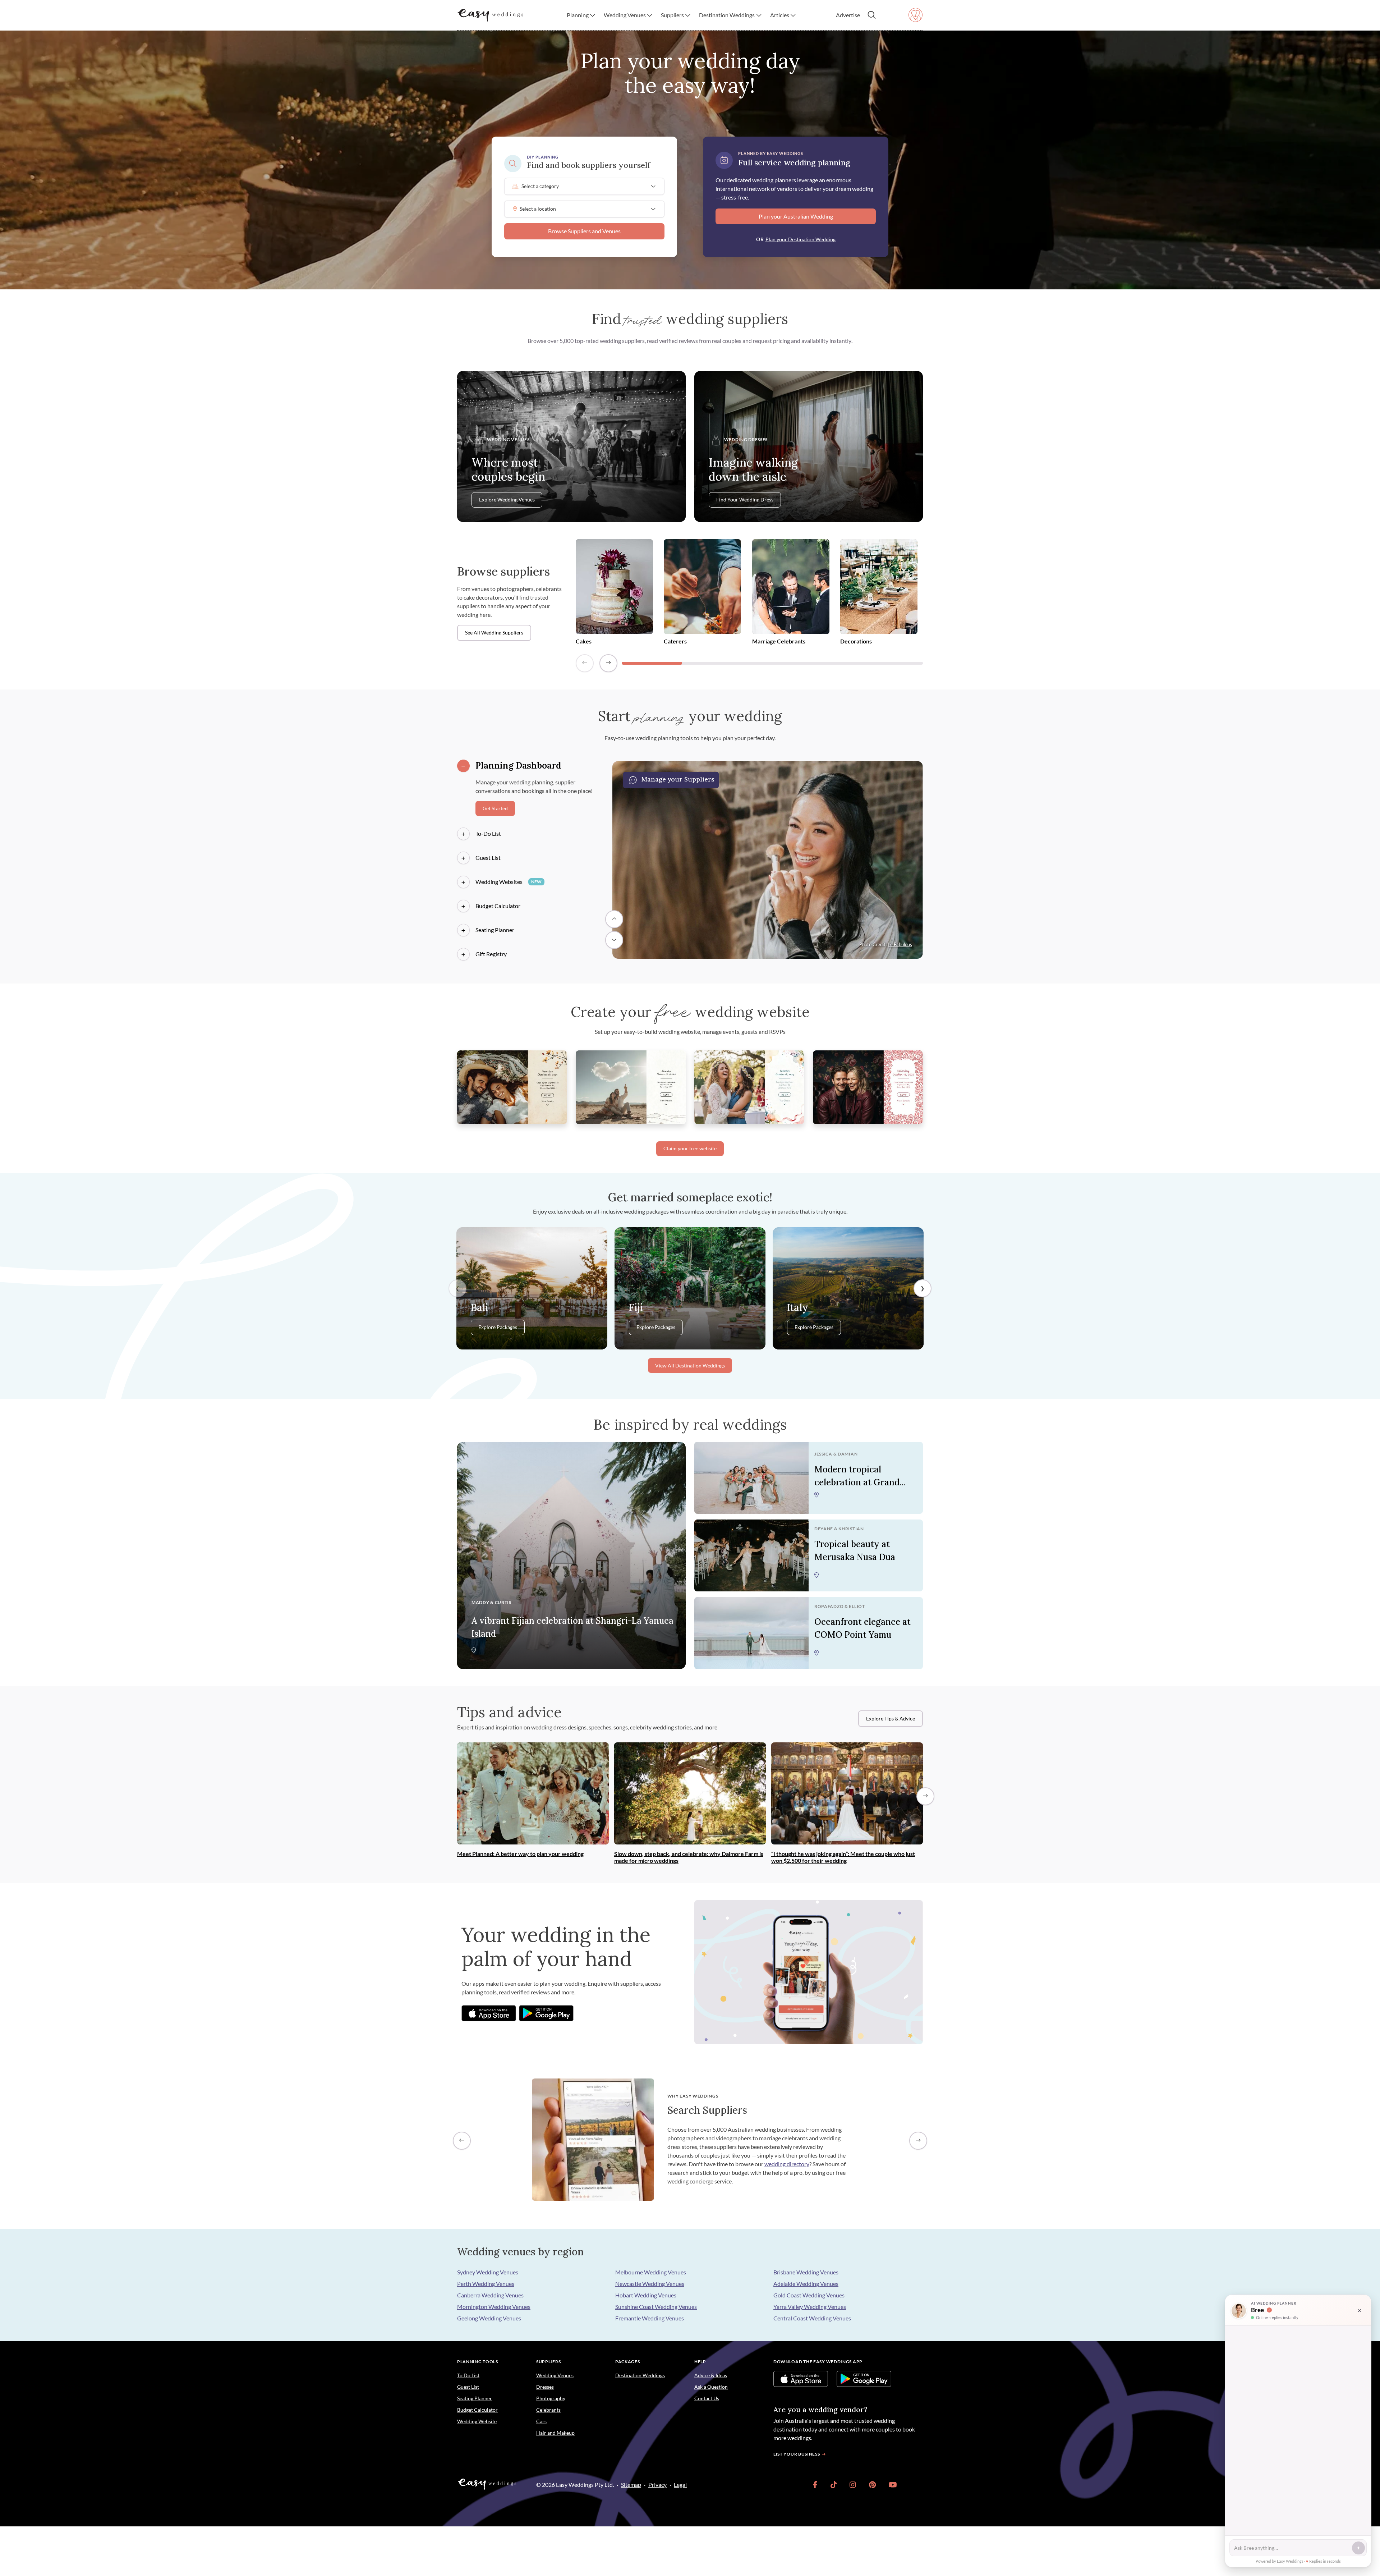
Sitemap (631, 2485)
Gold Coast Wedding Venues (809, 2295)
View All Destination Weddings (690, 1366)
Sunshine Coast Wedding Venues (656, 2307)
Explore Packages (498, 1328)
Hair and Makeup (555, 2433)
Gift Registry (491, 954)
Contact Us (707, 2398)
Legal (680, 2485)
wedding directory (787, 2164)
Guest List (488, 858)
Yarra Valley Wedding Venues (810, 2307)
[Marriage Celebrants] (791, 588)
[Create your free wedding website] (512, 1086)
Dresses (545, 2387)
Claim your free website (690, 1149)
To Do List (468, 2375)
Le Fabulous (900, 944)
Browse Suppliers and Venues (584, 231)
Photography (551, 2398)
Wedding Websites (509, 882)
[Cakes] (614, 588)
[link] (815, 2485)
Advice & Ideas (711, 2375)
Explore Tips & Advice (891, 1719)
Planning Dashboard (518, 766)
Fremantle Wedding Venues (650, 2318)
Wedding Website (477, 2421)
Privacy (657, 2485)
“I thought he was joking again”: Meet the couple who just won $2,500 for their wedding (843, 1857)
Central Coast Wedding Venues (812, 2318)
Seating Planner (495, 930)
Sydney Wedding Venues (488, 2272)
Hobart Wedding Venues (646, 2295)
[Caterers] (702, 588)
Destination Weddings (640, 2375)
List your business (797, 2454)
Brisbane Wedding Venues (806, 2272)
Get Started (495, 808)
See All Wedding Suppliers (494, 633)
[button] (581, 15)
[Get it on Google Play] (546, 2013)
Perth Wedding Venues (486, 2284)
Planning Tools (478, 2362)
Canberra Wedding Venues (490, 2295)
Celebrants (548, 2410)
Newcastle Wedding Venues (650, 2284)
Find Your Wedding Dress (745, 500)
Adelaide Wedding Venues (806, 2284)
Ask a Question (711, 2387)
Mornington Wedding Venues (494, 2307)
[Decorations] (879, 588)
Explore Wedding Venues (507, 500)
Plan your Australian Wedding (796, 216)
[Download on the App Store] (489, 2013)
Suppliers (548, 2362)
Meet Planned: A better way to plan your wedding (520, 1854)
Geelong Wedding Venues (489, 2318)
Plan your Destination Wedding (801, 239)
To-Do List (488, 833)
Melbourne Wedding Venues (651, 2272)
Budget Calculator (498, 906)
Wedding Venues (555, 2375)
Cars (541, 2421)
